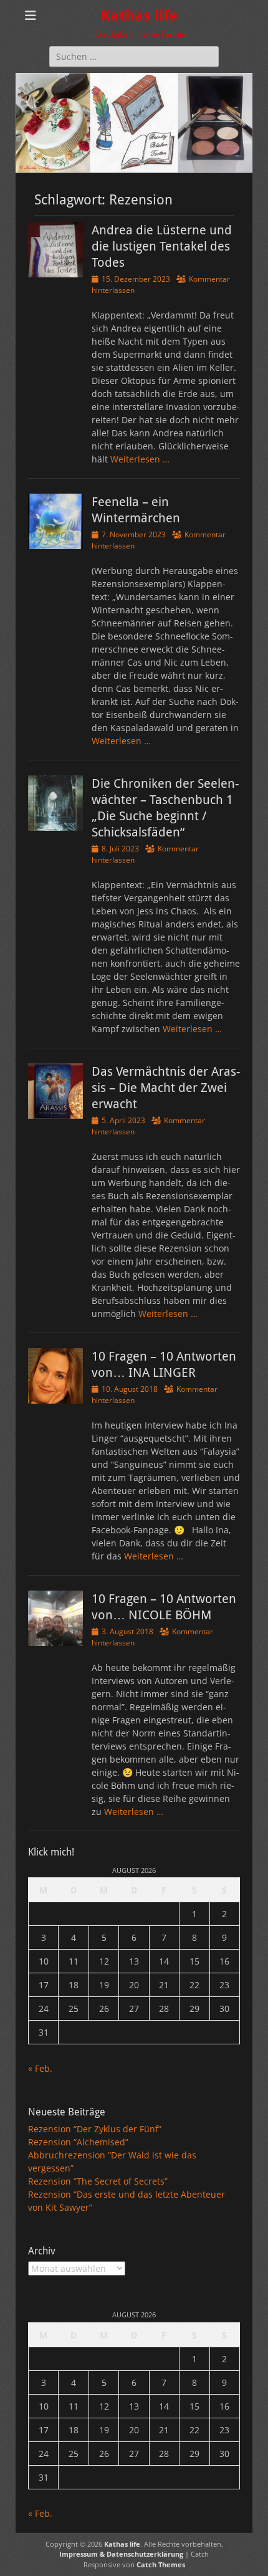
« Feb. (40, 2068)
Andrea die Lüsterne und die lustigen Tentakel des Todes (162, 246)
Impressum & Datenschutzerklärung (121, 2554)
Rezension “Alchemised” (78, 2142)
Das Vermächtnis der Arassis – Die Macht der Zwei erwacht (166, 1088)
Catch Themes (161, 2564)
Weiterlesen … (140, 459)
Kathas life (139, 16)
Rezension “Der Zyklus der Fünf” (95, 2129)
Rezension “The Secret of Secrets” (98, 2181)
